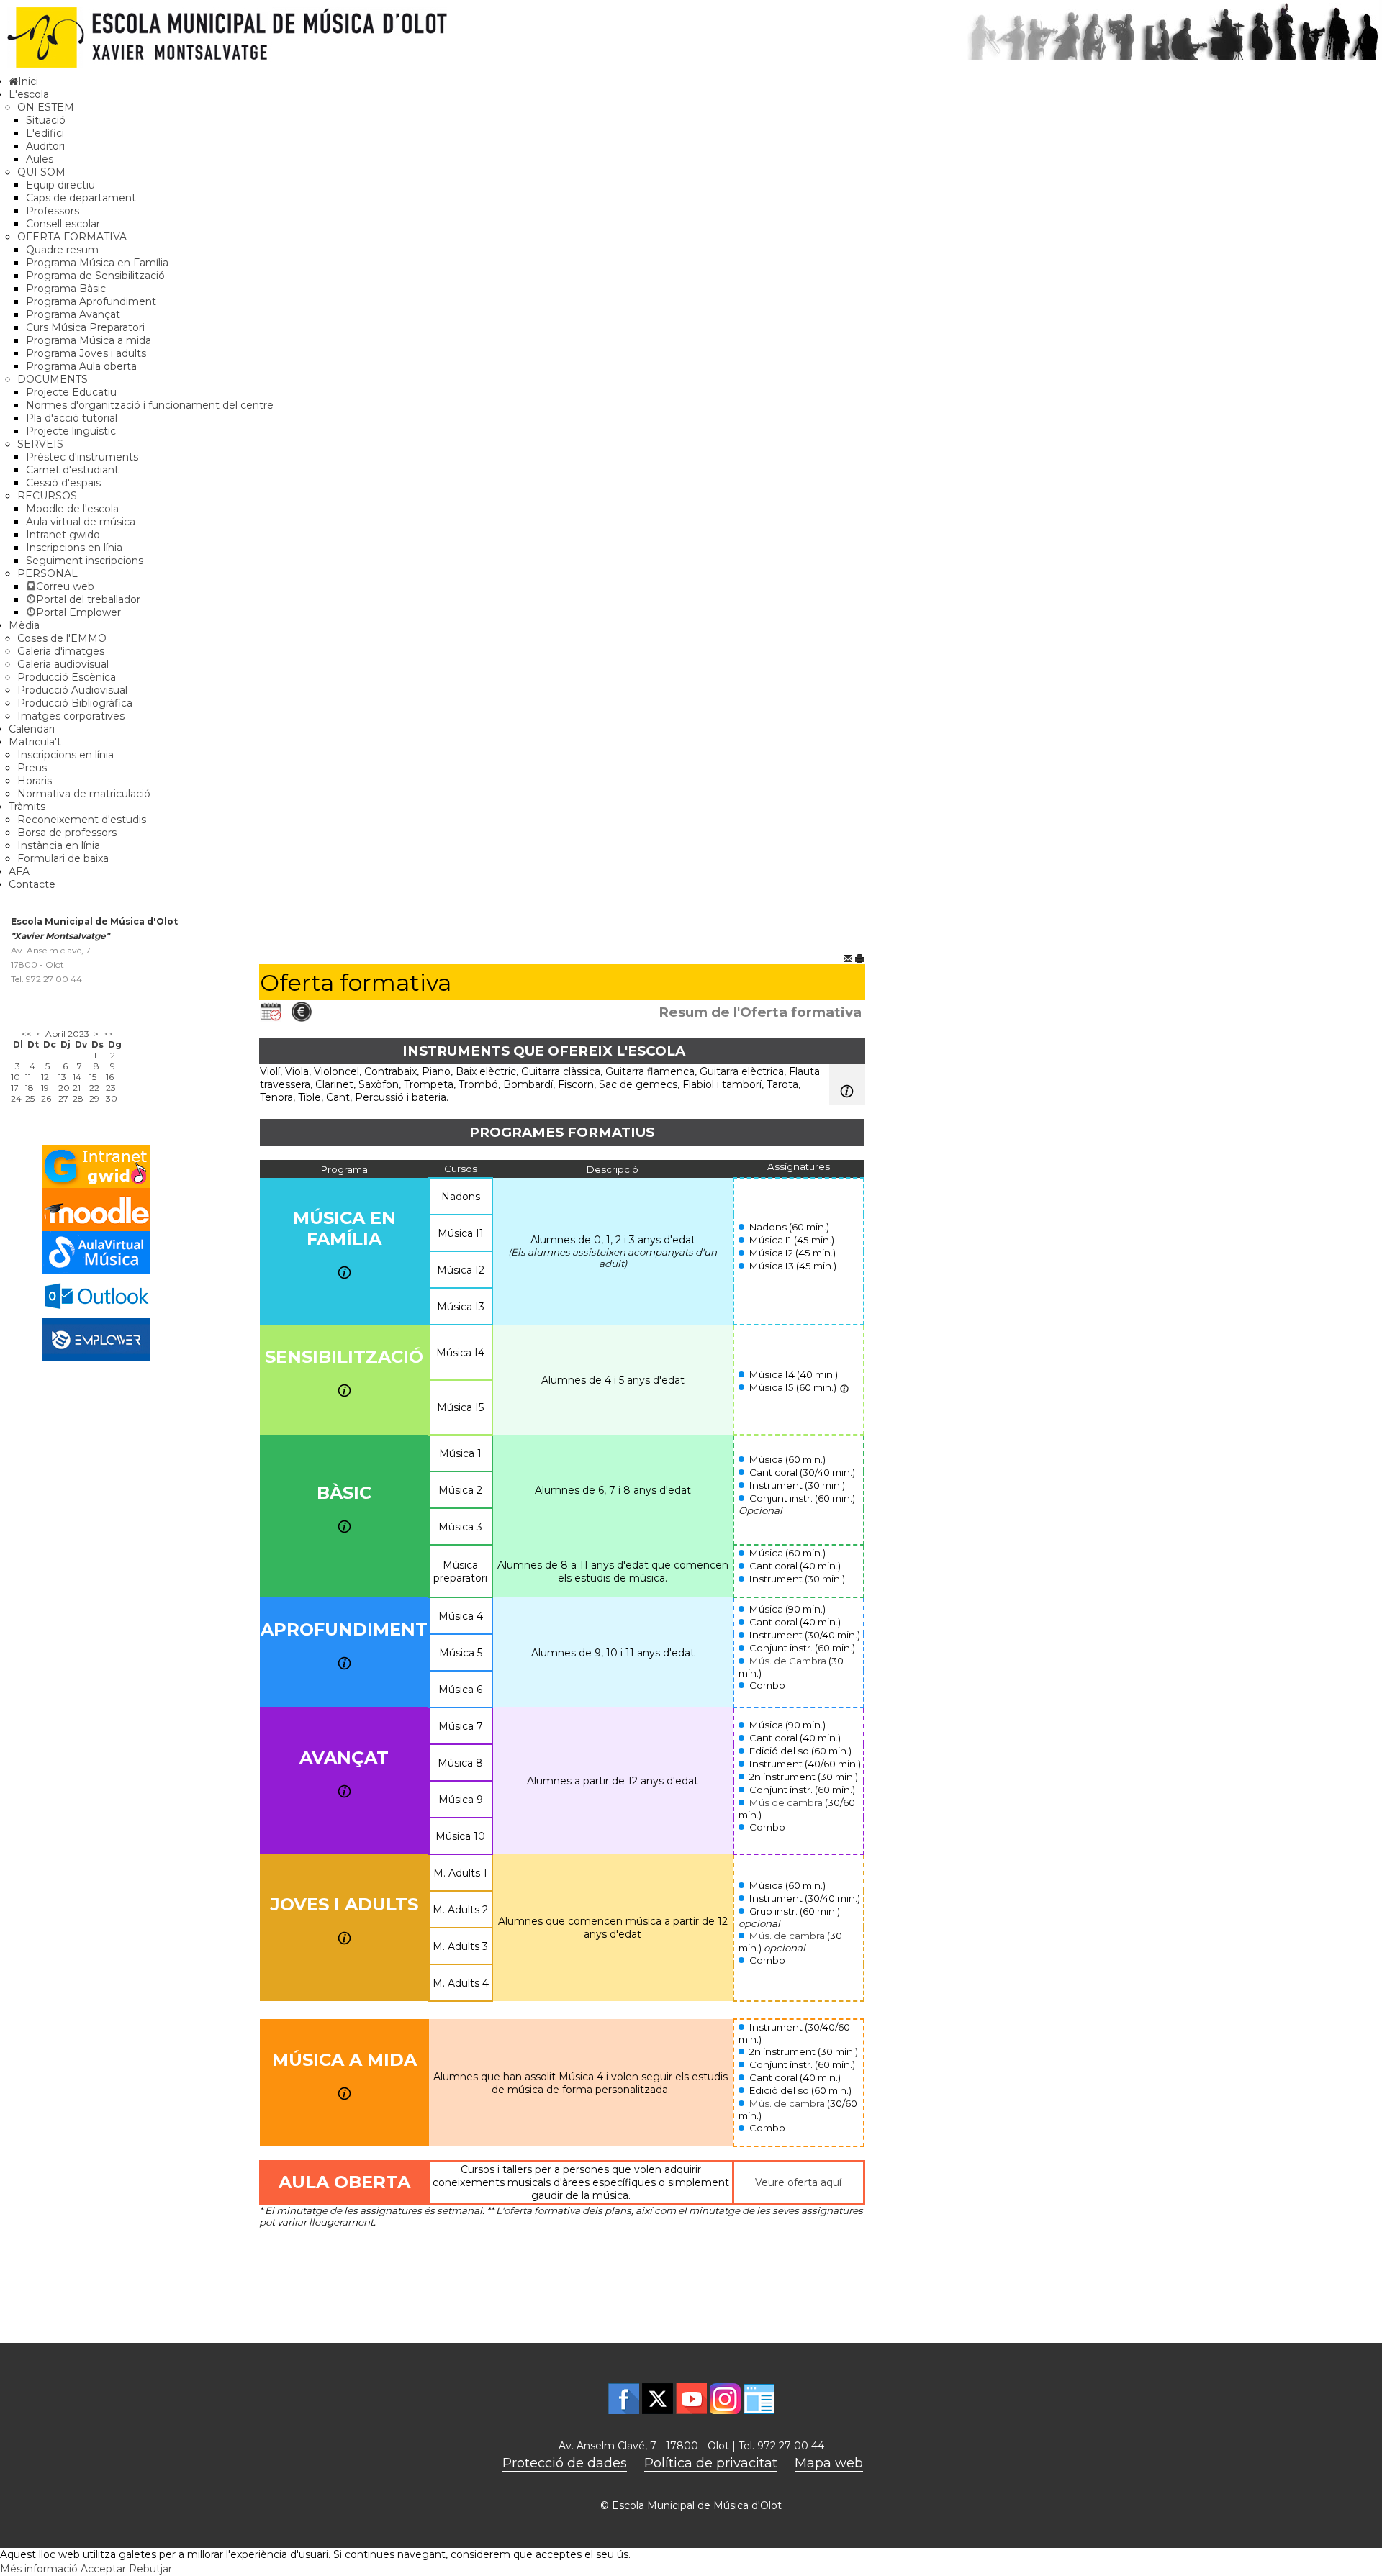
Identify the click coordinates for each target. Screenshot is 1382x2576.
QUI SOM (41, 172)
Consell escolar (63, 224)
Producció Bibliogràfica (75, 703)
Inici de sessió (759, 2399)
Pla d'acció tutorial (72, 418)
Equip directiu (60, 185)
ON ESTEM (46, 107)
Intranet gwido (63, 535)
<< (27, 1034)
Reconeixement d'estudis (82, 820)
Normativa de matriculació (84, 794)
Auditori (45, 146)
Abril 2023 (67, 1034)
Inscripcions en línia (74, 548)
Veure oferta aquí (798, 2182)
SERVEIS (40, 444)
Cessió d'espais (63, 483)
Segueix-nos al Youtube (691, 2399)
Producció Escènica (67, 677)
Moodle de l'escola (72, 509)
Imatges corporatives (71, 716)
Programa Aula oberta (81, 366)
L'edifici (45, 133)
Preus (32, 768)
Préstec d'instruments (82, 457)
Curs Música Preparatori (85, 327)
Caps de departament (81, 198)
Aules (40, 159)
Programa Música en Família (97, 263)
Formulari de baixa (63, 858)
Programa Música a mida (89, 340)
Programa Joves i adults (86, 353)
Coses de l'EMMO (62, 638)
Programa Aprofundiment (91, 301)
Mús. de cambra (787, 1936)
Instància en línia (59, 845)
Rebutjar (150, 2569)
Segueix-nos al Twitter (658, 2399)
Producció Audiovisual (72, 690)
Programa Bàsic (66, 289)
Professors (53, 211)
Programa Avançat (73, 314)
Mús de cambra (786, 1802)
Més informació (39, 2569)
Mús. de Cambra (788, 1661)
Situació (46, 120)
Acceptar (103, 2569)
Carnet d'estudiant (72, 470)
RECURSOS (47, 496)
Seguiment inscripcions (85, 561)
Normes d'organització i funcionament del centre (150, 405)
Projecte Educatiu (71, 392)
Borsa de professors (67, 833)
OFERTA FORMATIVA (72, 237)
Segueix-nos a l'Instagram (725, 2399)
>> (108, 1034)
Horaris (35, 781)
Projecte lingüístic (71, 431)
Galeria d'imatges (61, 651)
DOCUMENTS (53, 379)
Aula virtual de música (81, 522)
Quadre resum (62, 250)
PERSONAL (48, 573)
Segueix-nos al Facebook (624, 2399)
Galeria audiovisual (63, 664)
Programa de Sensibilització (95, 276)
